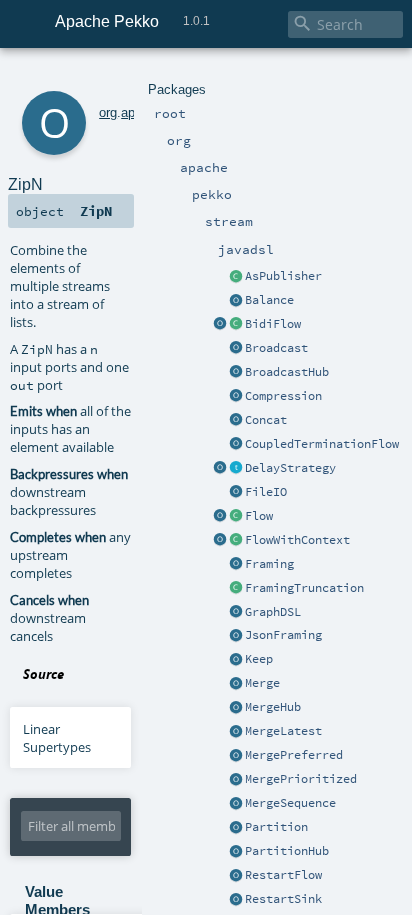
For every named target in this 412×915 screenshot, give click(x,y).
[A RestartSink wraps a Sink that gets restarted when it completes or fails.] (236, 900)
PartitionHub (287, 851)
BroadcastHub (287, 372)
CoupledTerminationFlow (322, 444)
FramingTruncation (304, 588)
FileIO (266, 492)
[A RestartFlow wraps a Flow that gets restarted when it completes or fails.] (236, 876)
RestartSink (283, 899)
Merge (262, 683)
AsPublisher (283, 276)
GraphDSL (273, 612)
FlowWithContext (297, 540)
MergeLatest (283, 731)
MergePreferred (294, 755)
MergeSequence (290, 803)
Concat (266, 420)
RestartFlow (283, 875)
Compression (283, 396)
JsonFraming (283, 635)
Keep (259, 659)
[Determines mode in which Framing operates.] (236, 589)
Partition (276, 827)
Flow (259, 516)
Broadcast (276, 348)
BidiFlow (273, 324)
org (108, 112)
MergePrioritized (301, 779)
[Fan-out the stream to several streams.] (236, 301)
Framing (269, 564)
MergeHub (273, 707)
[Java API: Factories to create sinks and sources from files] (236, 493)
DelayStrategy (290, 468)
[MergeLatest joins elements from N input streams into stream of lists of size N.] (236, 732)
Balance (269, 300)
